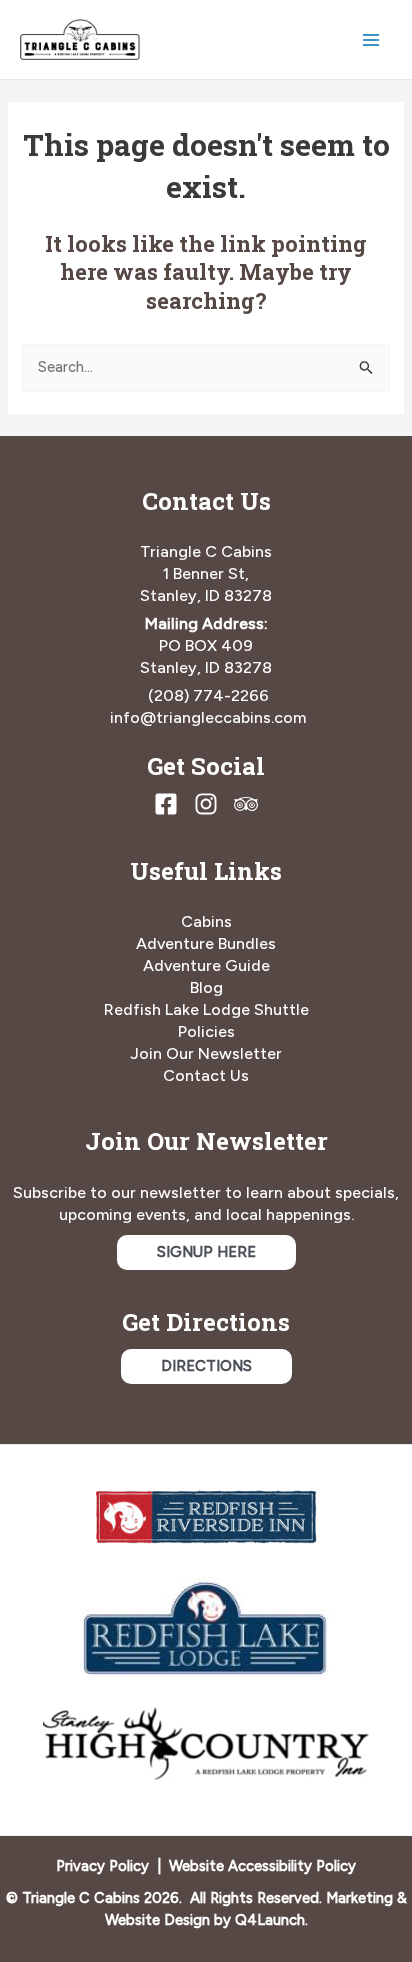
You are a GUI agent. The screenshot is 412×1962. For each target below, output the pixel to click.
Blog (206, 987)
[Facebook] (166, 804)
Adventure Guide (206, 965)
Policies (206, 1031)
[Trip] (246, 804)
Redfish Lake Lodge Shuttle (206, 1009)
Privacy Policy (102, 1866)
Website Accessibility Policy (262, 1866)
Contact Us (206, 1075)
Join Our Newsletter (206, 1053)
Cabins (206, 921)
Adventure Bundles (206, 943)
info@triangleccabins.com (208, 717)
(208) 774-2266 (208, 695)
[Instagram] (206, 804)
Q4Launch (270, 1920)
